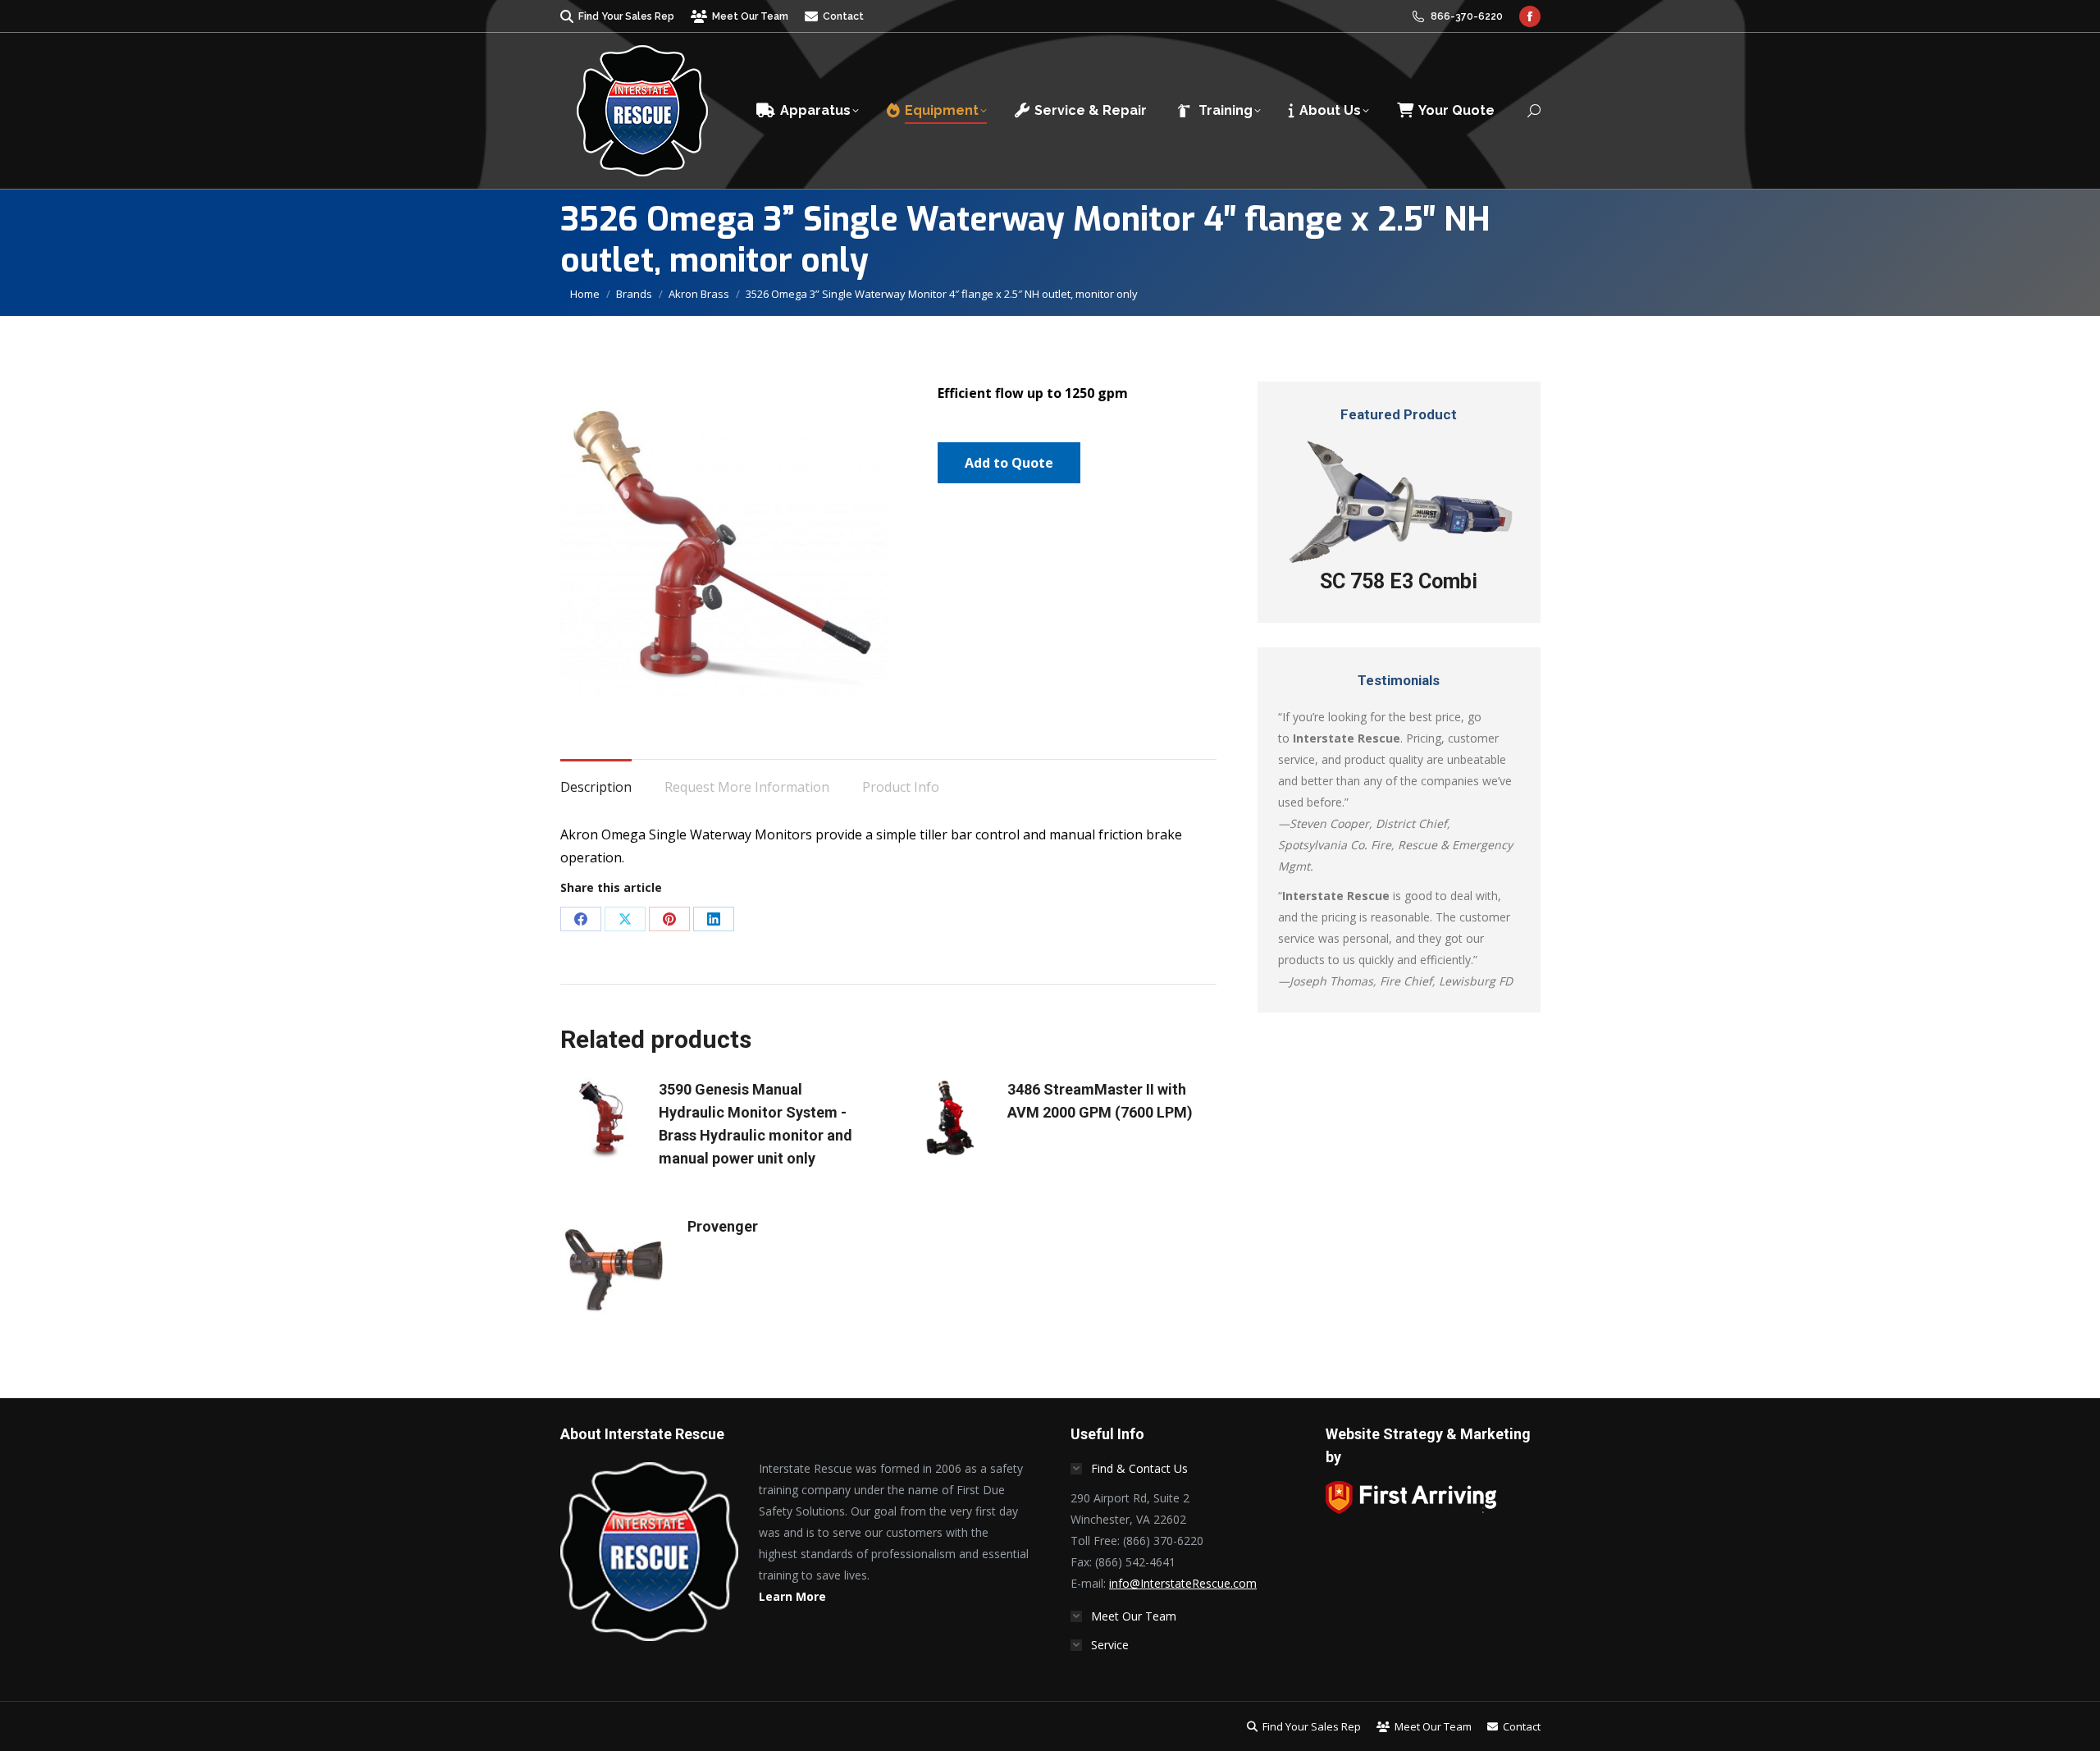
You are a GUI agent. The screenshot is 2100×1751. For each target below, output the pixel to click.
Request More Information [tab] (747, 787)
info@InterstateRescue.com (1183, 1583)
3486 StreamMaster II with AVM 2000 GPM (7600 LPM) (1100, 1101)
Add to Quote (1009, 463)
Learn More (792, 1596)
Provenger (723, 1226)
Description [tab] (596, 787)
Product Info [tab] (901, 787)
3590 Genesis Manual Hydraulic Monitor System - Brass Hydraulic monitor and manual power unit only (756, 1124)
